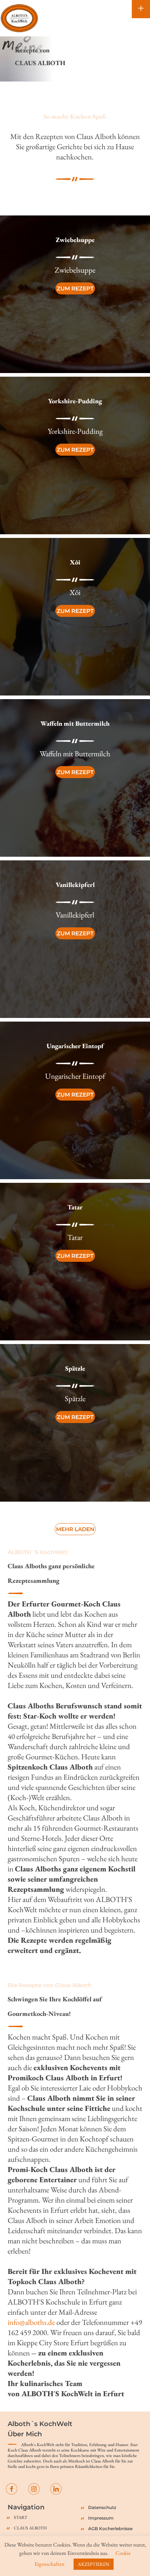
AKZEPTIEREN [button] (94, 2564)
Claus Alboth (30, 2528)
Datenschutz (102, 2507)
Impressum (101, 2518)
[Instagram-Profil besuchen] (34, 2488)
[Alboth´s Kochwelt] (19, 18)
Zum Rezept (75, 288)
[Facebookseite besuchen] (12, 2488)
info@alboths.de (31, 2322)
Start (21, 2517)
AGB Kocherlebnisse (110, 2529)
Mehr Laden (75, 1529)
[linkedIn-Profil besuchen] (56, 2488)
